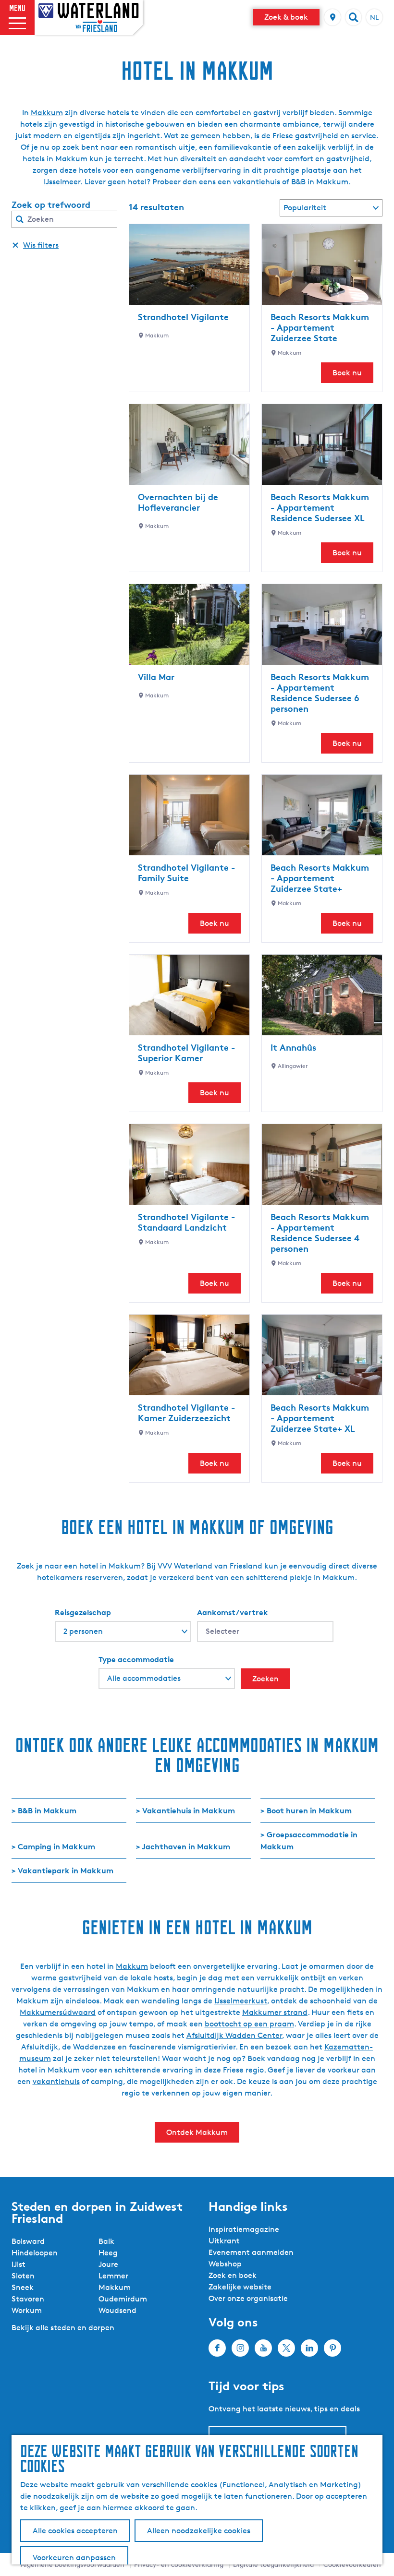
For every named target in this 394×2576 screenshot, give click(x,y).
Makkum (47, 113)
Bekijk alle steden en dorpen (63, 2328)
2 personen (83, 1631)
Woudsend (117, 2310)
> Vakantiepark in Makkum (62, 1870)
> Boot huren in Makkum (306, 1810)
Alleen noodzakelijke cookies (199, 2531)
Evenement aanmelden (251, 2252)
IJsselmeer (62, 182)
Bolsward (28, 2241)
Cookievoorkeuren (352, 2564)
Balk (106, 2241)
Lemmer (113, 2276)
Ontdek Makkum (197, 2132)
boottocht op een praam (249, 2024)
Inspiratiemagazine (244, 2229)
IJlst (18, 2264)
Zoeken (265, 1679)
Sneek (23, 2287)
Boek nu (347, 373)
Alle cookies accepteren (75, 2531)
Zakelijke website (240, 2287)
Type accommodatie (136, 1659)
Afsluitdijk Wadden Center (234, 2035)
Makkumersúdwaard (58, 2012)
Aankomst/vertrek (233, 1612)
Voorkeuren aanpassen (74, 2558)
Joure (108, 2264)
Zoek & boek (286, 17)
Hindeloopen (35, 2253)
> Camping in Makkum (53, 1846)
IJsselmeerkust (241, 2001)
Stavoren (28, 2299)
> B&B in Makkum (44, 1810)
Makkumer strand (275, 2012)
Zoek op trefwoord (51, 204)
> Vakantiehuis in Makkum (185, 1810)
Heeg (108, 2253)
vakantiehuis (257, 182)
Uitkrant (224, 2241)
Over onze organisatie (248, 2298)
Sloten (23, 2276)
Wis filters (41, 245)
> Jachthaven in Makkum (183, 1846)
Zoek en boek (233, 2275)
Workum (27, 2310)
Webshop (225, 2264)
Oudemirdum (123, 2299)
